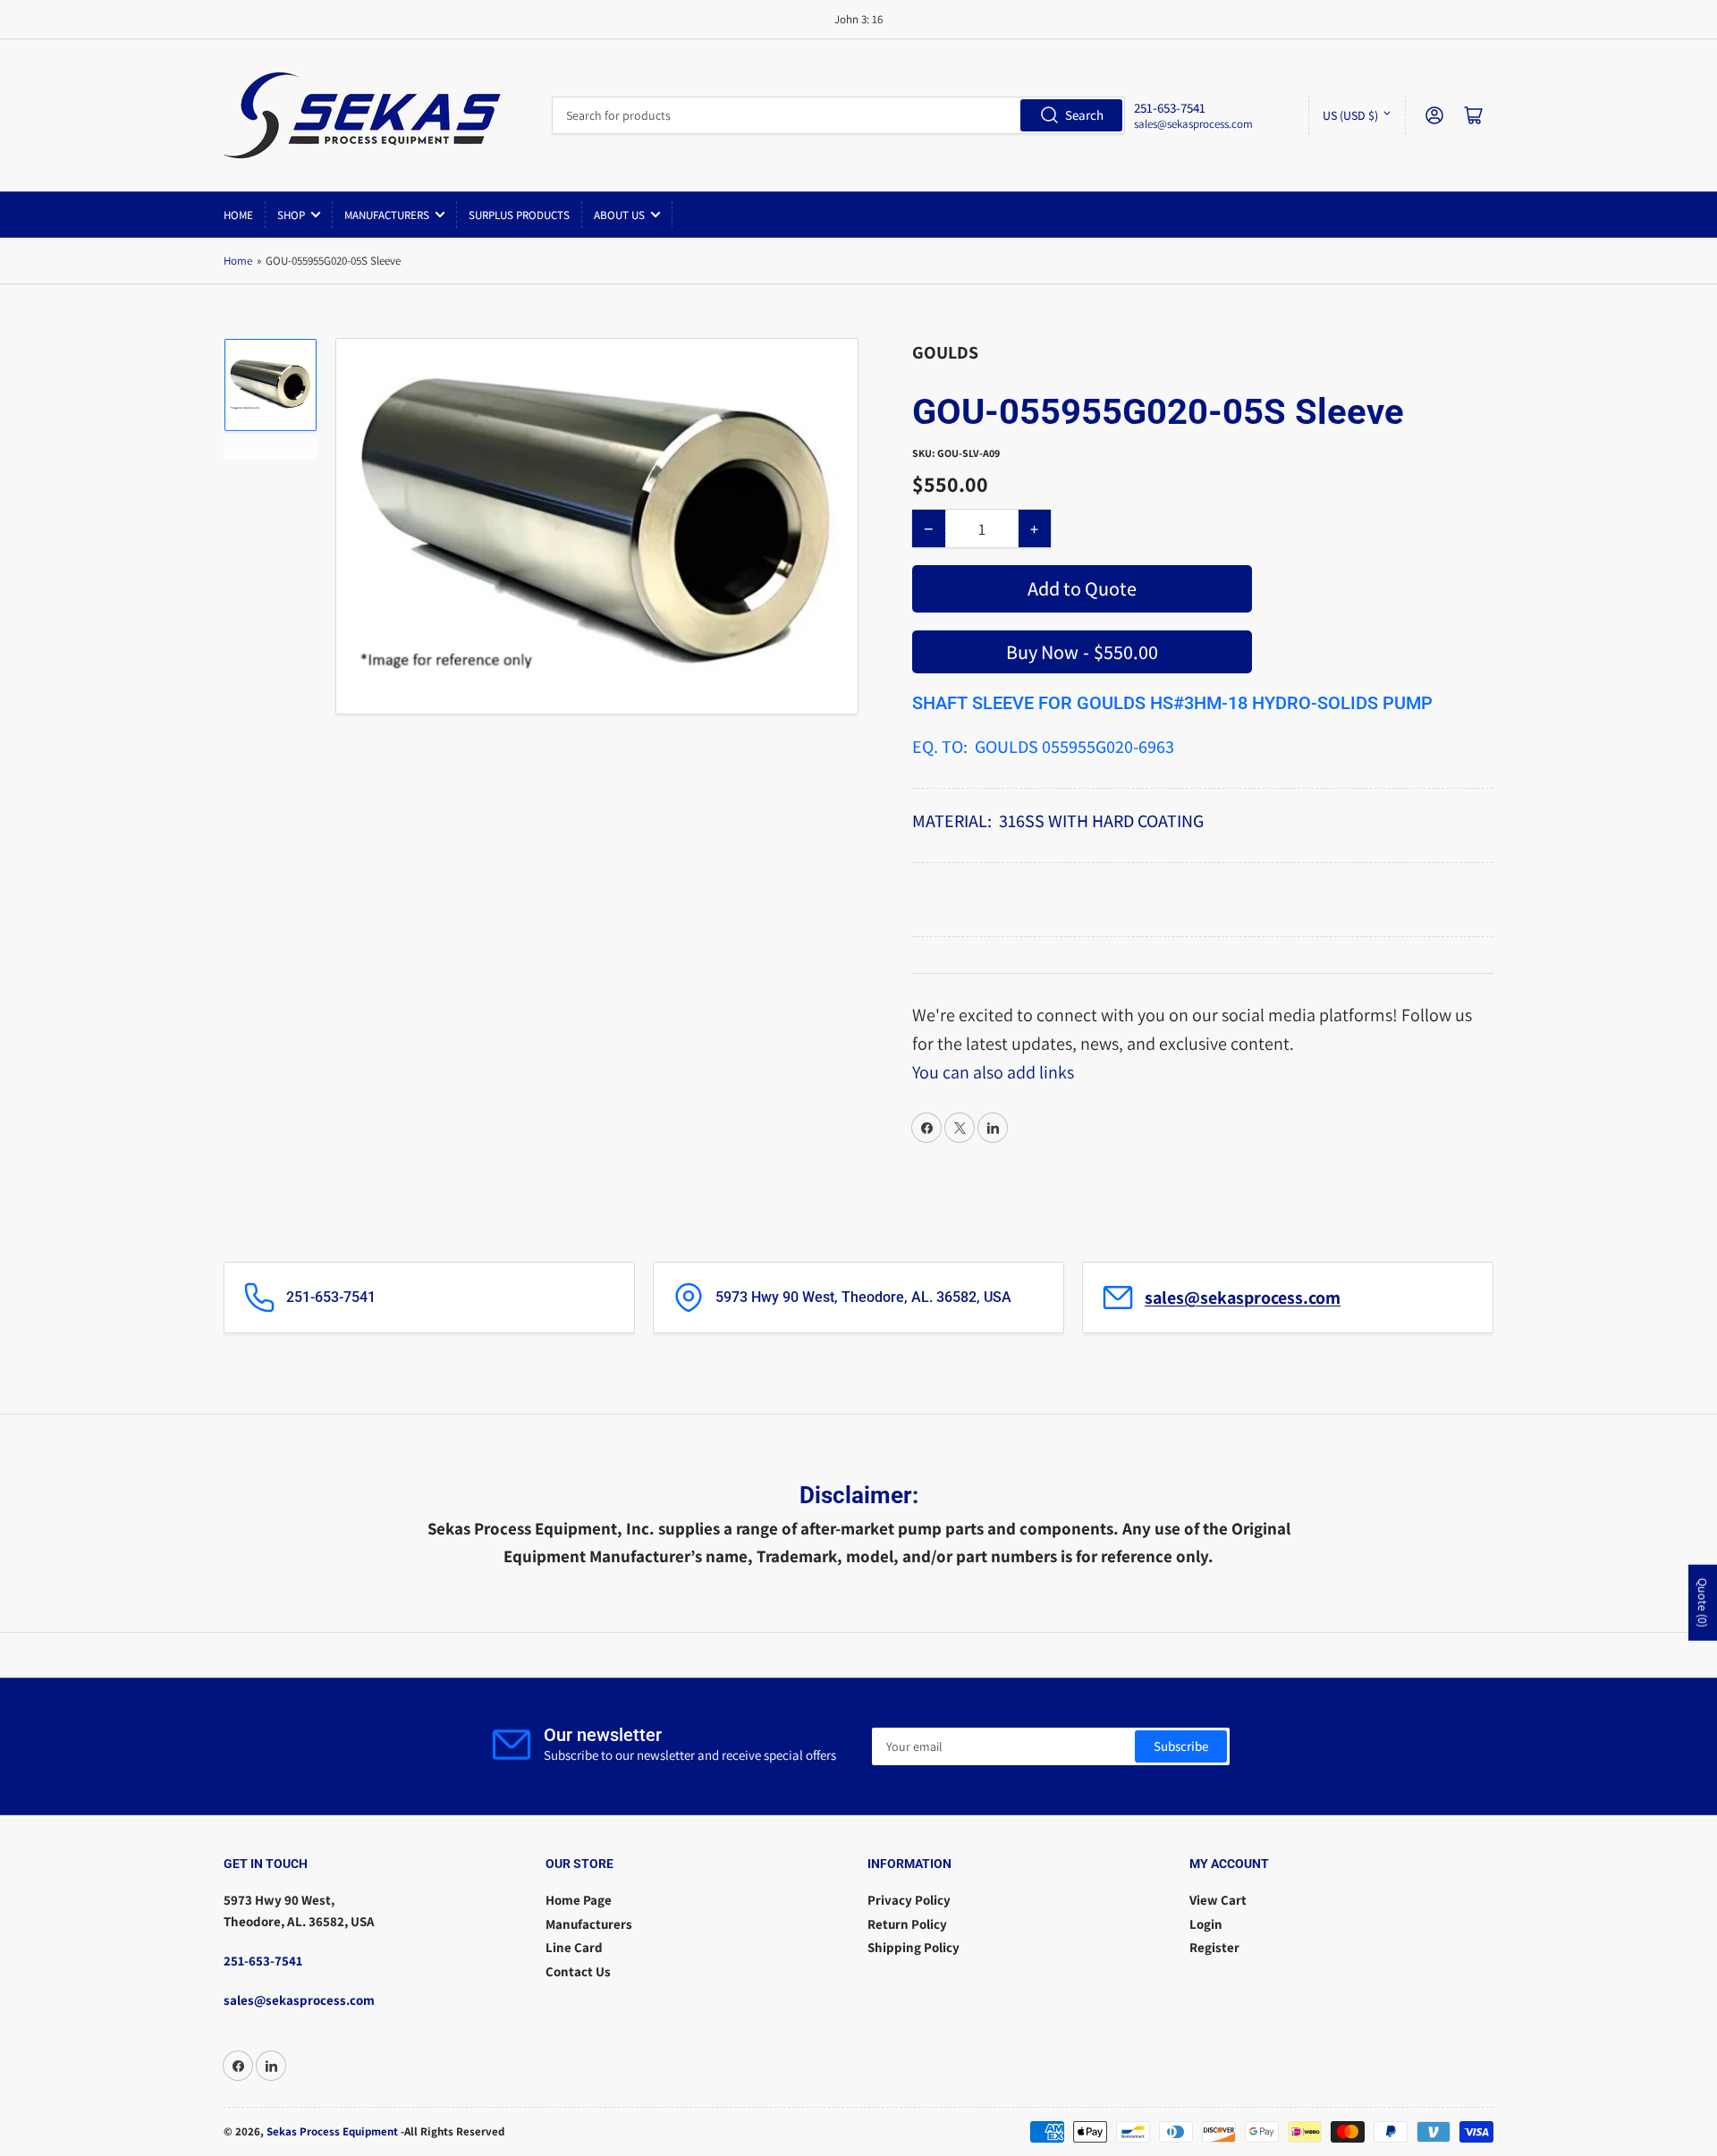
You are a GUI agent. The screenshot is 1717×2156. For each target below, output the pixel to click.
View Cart (1218, 1900)
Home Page (579, 1900)
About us (619, 215)
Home (238, 215)
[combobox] (838, 115)
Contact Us (578, 1971)
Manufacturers (387, 215)
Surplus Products (519, 215)
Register (1214, 1947)
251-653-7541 (263, 1961)
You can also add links (993, 1072)
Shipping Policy (913, 1947)
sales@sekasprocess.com (1193, 124)
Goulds (945, 352)
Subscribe (1181, 1746)
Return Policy (907, 1924)
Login (1206, 1924)
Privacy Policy (909, 1900)
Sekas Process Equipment (332, 2131)
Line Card (574, 1947)
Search (1084, 115)
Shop (291, 215)
